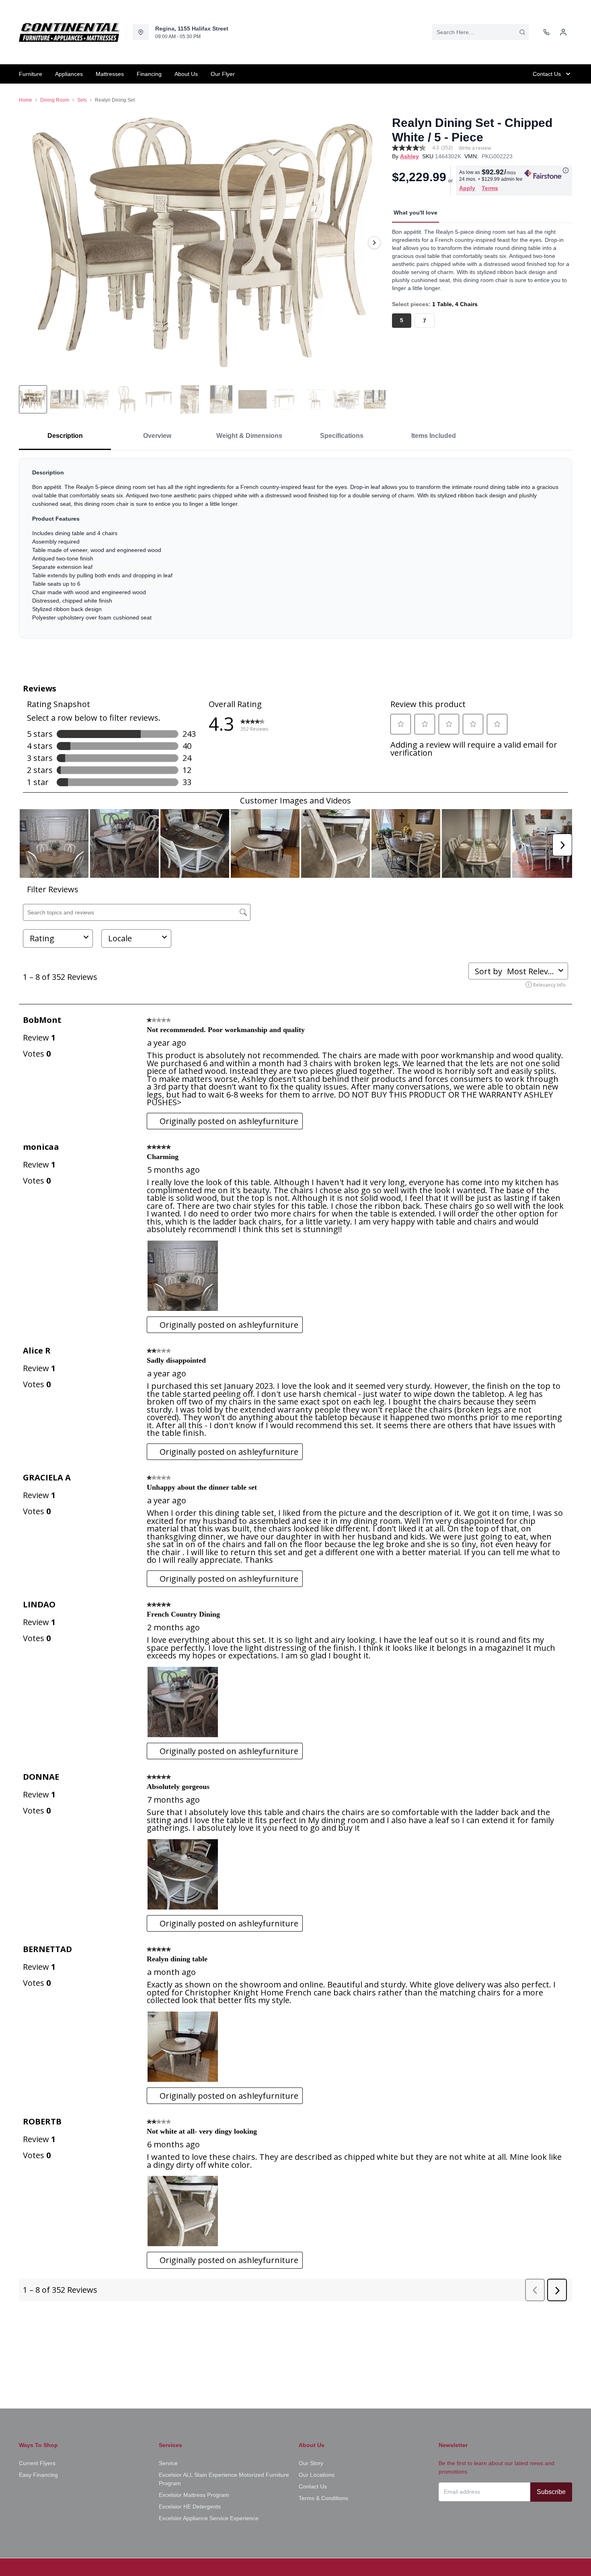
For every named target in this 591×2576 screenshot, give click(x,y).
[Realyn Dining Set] (202, 242)
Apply (467, 188)
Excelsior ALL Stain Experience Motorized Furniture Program (224, 2479)
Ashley (409, 156)
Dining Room (55, 100)
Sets (82, 100)
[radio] (402, 321)
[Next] (374, 243)
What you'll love (416, 213)
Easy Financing (38, 2475)
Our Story (311, 2463)
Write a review (475, 148)
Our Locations (317, 2475)
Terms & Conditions (323, 2498)
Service (168, 2463)
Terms (490, 188)
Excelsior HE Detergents (190, 2506)
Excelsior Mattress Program (194, 2495)
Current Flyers (37, 2463)
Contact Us (313, 2486)
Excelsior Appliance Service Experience (209, 2518)
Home (26, 100)
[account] (563, 32)
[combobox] (480, 32)
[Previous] (30, 243)
